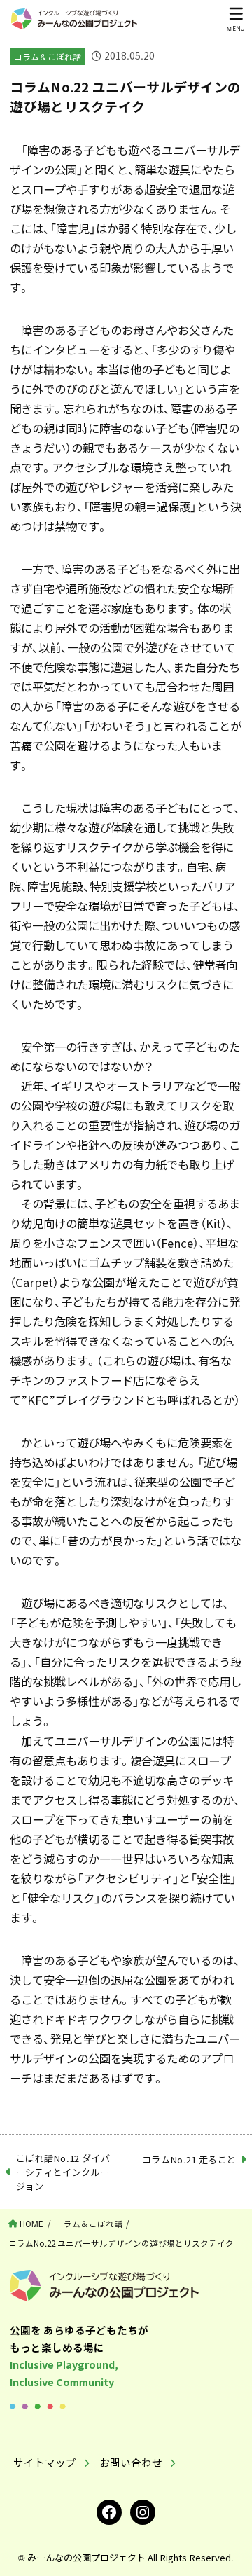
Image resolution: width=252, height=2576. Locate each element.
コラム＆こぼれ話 (48, 57)
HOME (31, 2224)
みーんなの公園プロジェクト (86, 2557)
